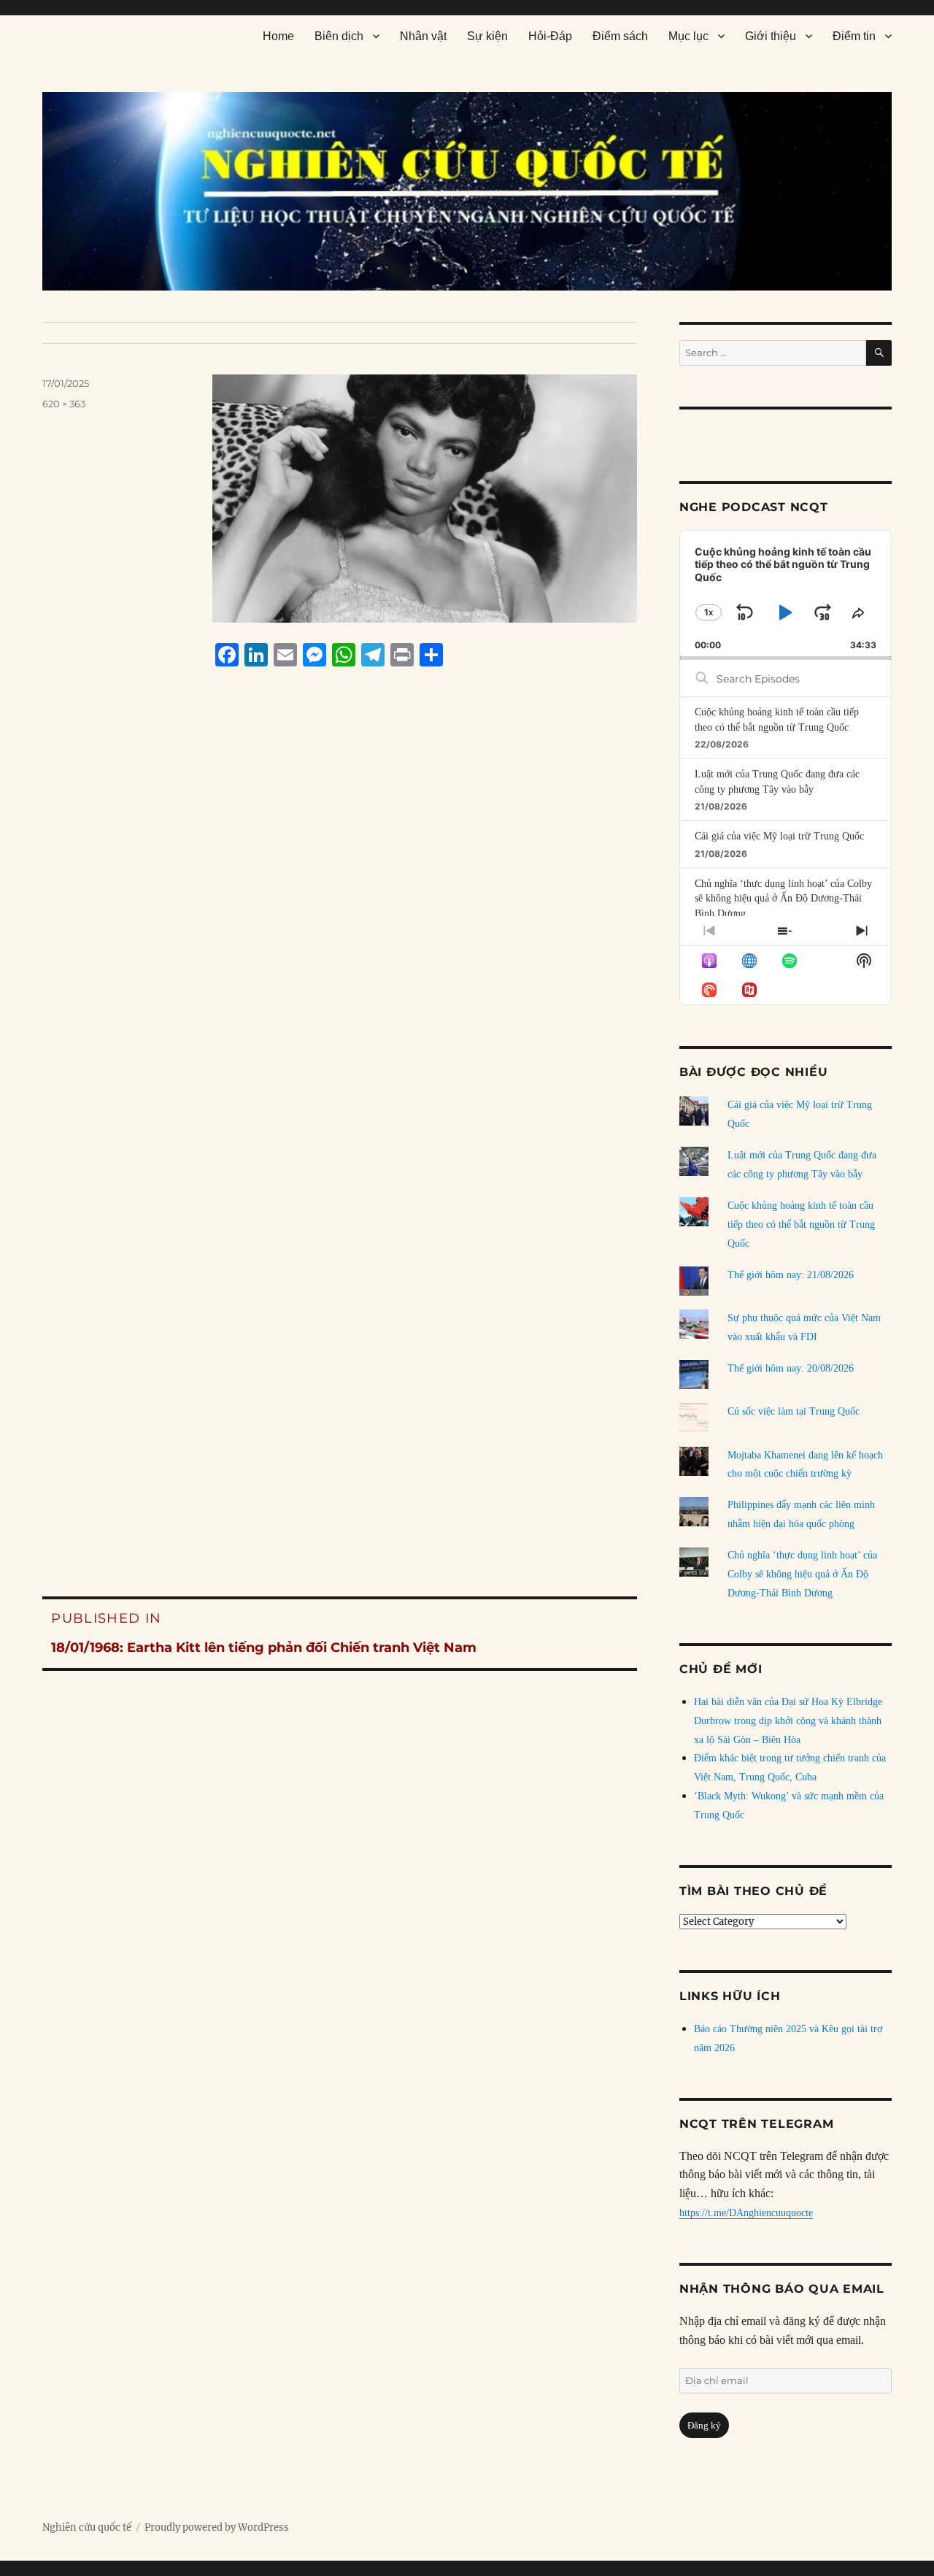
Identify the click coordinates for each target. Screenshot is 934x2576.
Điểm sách (620, 36)
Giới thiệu (771, 36)
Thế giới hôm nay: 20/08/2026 (791, 1368)
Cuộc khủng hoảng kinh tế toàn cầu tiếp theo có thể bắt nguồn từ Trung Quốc (801, 1224)
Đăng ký (704, 2425)
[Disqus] (340, 956)
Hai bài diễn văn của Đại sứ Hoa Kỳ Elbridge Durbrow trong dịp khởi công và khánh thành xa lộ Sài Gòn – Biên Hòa (788, 1721)
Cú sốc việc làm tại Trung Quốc (794, 1411)
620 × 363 (64, 404)
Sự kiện (487, 36)
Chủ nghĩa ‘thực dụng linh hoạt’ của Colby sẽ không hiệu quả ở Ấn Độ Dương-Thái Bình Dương (783, 899)
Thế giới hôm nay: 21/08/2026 (791, 1275)
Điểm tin (854, 36)
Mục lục (688, 36)
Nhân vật (423, 36)
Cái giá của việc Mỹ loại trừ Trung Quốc (779, 836)
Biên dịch (339, 36)
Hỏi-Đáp (550, 36)
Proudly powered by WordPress (217, 2527)
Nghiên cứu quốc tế (87, 2527)
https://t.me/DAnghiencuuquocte (746, 2213)
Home (278, 36)
